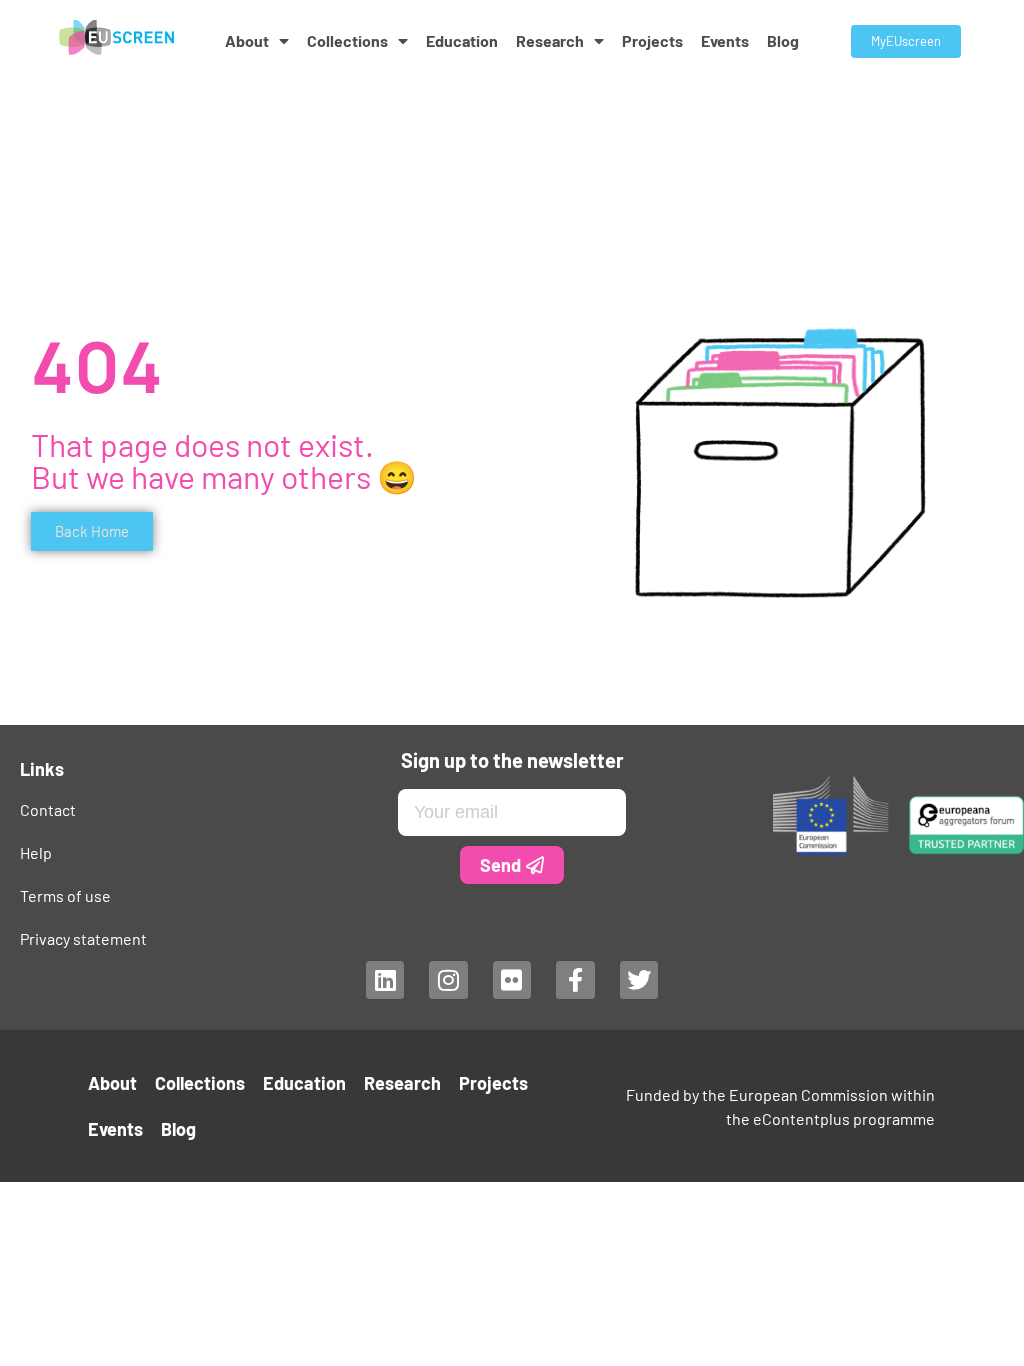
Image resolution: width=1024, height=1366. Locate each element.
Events (725, 40)
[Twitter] (639, 980)
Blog (783, 40)
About (247, 40)
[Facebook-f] (575, 980)
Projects (652, 40)
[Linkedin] (385, 980)
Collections (347, 40)
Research (550, 40)
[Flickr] (512, 980)
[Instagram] (448, 980)
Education (462, 40)
